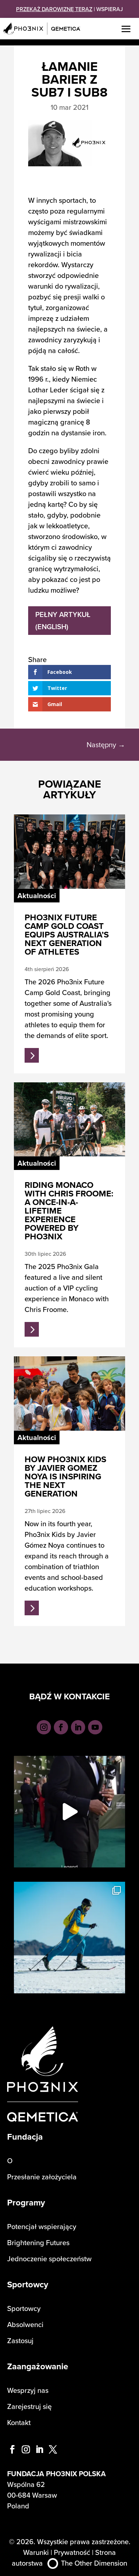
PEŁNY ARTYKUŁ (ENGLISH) (63, 620)
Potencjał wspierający (42, 2226)
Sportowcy (24, 2308)
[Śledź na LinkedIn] (78, 1727)
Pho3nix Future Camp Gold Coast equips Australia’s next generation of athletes (67, 934)
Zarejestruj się (29, 2406)
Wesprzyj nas (28, 2390)
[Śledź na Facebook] (61, 1727)
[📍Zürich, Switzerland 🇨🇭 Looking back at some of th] (69, 1812)
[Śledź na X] (53, 2449)
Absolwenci (25, 2324)
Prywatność (72, 2552)
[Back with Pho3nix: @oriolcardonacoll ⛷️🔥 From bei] (69, 1938)
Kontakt (19, 2422)
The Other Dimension (94, 2563)
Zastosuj (20, 2340)
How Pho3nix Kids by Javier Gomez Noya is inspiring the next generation (65, 1476)
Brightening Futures (38, 2242)
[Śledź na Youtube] (95, 1727)
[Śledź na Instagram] (44, 1727)
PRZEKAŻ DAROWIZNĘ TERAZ (54, 9)
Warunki (36, 2552)
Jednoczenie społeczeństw (49, 2259)
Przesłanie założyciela (42, 2177)
